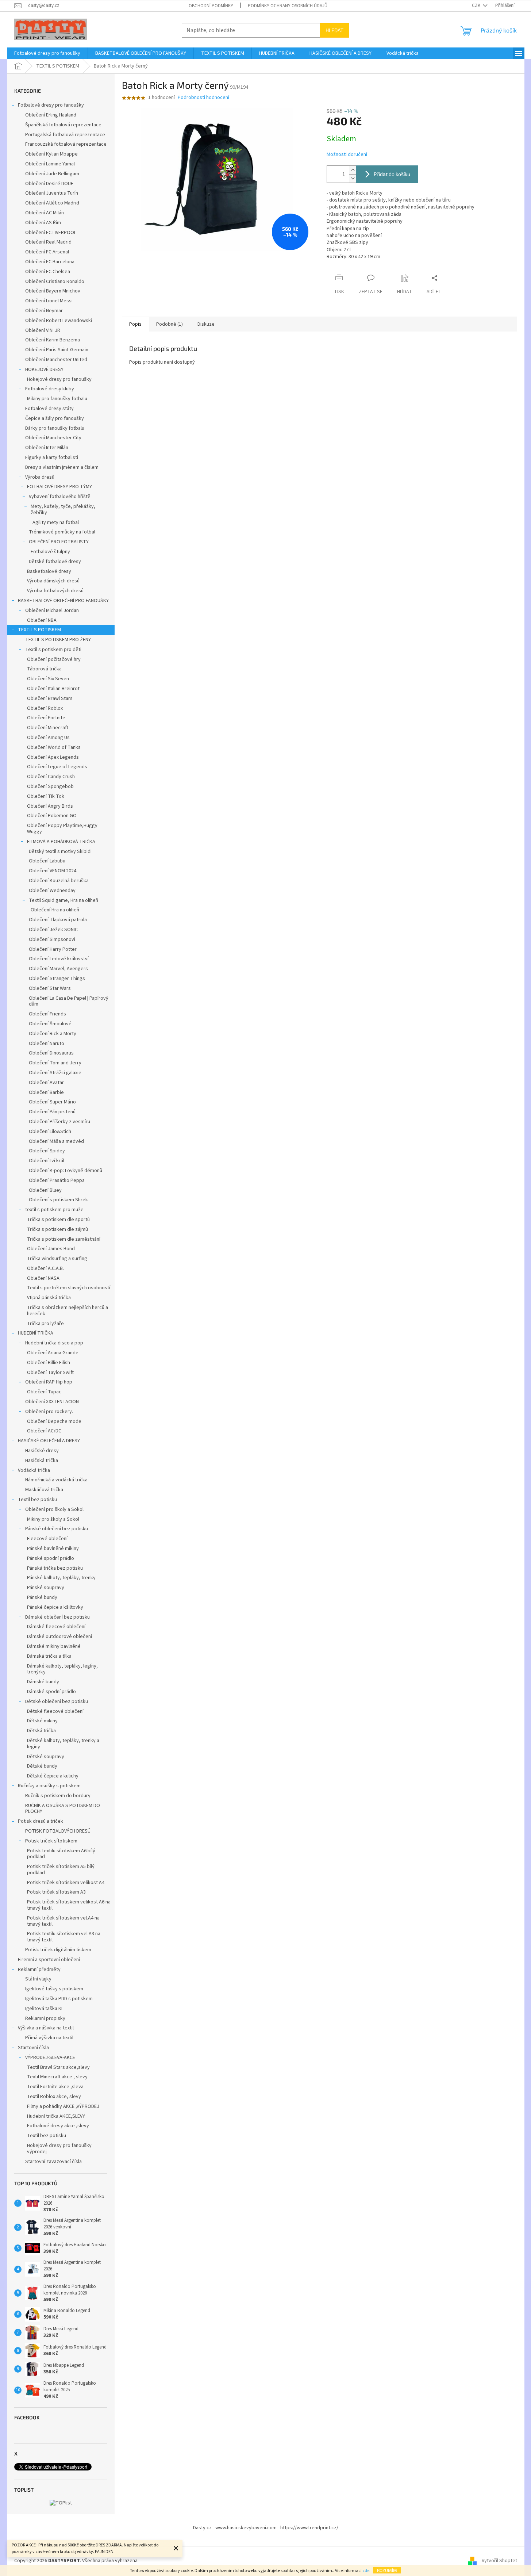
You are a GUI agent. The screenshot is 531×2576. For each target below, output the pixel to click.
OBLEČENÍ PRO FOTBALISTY (59, 542)
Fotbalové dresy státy (49, 409)
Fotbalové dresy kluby (50, 389)
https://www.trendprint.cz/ (309, 2528)
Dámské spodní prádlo (51, 1692)
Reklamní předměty (39, 1970)
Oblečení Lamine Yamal (50, 164)
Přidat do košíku (392, 174)
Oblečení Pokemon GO (52, 816)
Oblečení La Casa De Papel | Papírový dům (69, 1001)
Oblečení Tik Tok (46, 796)
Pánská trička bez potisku (55, 1568)
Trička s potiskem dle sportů (58, 1220)
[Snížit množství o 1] (353, 178)
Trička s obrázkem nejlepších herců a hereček (68, 1311)
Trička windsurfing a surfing (57, 1259)
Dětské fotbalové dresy (55, 562)
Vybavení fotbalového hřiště (60, 497)
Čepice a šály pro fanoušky (55, 418)
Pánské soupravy (46, 1588)
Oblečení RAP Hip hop (49, 1382)
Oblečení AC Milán (45, 213)
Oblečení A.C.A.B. (45, 1268)
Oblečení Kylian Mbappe (51, 154)
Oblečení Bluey (45, 1190)
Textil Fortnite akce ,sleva (55, 2087)
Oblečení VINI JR (43, 330)
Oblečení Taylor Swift (50, 1373)
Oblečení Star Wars (50, 988)
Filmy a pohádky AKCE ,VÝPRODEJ (63, 2106)
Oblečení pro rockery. (49, 1412)
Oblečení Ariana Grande (53, 1353)
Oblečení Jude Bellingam (52, 174)
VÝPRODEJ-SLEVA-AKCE (50, 2058)
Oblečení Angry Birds (50, 806)
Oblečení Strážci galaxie (55, 1073)
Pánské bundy (42, 1597)
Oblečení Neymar (44, 311)
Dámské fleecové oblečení (56, 1627)
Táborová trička (44, 669)
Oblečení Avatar (46, 1083)
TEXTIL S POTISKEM (39, 630)
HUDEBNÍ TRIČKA (36, 1333)
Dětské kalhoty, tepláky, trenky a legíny (63, 1744)
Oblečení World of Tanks (54, 747)
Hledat (334, 30)
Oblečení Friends (47, 1014)
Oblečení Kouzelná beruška (59, 881)
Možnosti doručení (347, 155)
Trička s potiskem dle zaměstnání (64, 1239)
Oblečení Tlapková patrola (58, 920)
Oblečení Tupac (44, 1392)
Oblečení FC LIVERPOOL (51, 233)
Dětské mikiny (42, 1721)
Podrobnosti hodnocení (203, 98)
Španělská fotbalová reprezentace (63, 125)
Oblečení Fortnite (46, 718)
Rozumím (387, 2570)
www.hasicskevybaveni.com (246, 2528)
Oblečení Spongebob (50, 786)
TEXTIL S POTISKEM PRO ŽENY (58, 640)
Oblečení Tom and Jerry (55, 1063)
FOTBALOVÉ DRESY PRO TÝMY (59, 487)
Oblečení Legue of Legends (57, 767)
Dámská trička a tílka (49, 1656)
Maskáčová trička (44, 1490)
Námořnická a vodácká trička (56, 1480)
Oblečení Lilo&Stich (50, 1132)
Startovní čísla (33, 2048)
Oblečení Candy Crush (51, 777)
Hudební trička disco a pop (54, 1343)
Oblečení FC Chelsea (48, 272)
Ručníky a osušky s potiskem (49, 1786)
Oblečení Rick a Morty (53, 1034)
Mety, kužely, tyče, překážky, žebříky (63, 510)
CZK (477, 5)
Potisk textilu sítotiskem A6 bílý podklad (61, 1854)
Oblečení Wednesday (52, 891)
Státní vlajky (38, 1979)
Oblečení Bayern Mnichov (53, 291)
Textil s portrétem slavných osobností (69, 1288)
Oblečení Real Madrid (48, 242)
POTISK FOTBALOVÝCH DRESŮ (58, 1831)
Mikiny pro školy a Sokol (53, 1519)
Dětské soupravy (46, 1757)
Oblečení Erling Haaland (51, 115)
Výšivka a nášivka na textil (46, 2028)
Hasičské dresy (42, 1451)
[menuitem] (47, 53)
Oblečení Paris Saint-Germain (57, 350)
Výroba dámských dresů (53, 581)
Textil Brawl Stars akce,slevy (58, 2067)
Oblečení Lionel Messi (49, 301)
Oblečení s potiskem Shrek (58, 1200)
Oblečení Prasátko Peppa (57, 1180)
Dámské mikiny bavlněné (54, 1646)
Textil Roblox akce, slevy (54, 2097)
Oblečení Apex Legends (53, 757)
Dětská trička (41, 1731)
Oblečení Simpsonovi (52, 939)
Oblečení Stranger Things (57, 979)
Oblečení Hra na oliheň (55, 910)
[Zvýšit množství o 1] (353, 170)
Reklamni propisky (45, 2018)
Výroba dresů (40, 477)
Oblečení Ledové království (59, 959)
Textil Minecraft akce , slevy (57, 2077)
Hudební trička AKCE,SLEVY (56, 2116)
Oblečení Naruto (47, 1044)
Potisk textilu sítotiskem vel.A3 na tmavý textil (64, 1937)
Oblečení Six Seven (48, 679)
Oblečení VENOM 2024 (53, 871)
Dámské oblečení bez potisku (57, 1617)
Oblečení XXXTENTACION (52, 1402)
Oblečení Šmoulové (50, 1024)
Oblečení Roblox (45, 708)
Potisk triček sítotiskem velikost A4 (66, 1883)
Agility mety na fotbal (56, 523)
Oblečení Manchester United (56, 360)
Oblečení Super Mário (52, 1102)
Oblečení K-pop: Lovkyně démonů (66, 1171)
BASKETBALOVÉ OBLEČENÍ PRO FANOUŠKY (63, 601)
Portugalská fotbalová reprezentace (65, 135)
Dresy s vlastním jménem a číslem (62, 467)
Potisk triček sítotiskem (51, 1841)
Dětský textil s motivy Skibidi (60, 851)
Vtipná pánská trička (49, 1298)
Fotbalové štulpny (50, 552)
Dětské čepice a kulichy (53, 1776)
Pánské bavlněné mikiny (53, 1549)
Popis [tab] (135, 324)
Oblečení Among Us (48, 738)
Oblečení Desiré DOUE (49, 184)
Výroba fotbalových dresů (55, 591)
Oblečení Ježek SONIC (53, 930)
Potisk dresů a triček (41, 1821)
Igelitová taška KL (44, 2009)
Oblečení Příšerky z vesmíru (59, 1122)
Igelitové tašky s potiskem (54, 1989)
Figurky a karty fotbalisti (52, 458)
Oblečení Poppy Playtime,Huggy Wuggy (62, 829)
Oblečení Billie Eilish (49, 1363)
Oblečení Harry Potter (53, 949)
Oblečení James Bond (51, 1249)
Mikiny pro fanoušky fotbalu (57, 399)
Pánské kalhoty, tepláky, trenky (61, 1578)
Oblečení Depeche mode (54, 1421)
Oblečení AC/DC (44, 1431)
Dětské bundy (42, 1766)
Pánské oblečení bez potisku (57, 1529)
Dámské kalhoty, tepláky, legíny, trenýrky (62, 1669)
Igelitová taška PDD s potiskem (59, 1999)
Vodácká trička (34, 1470)
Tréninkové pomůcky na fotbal (62, 532)
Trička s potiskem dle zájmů (57, 1229)
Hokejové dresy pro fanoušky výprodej (59, 2149)
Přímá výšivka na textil (49, 2038)
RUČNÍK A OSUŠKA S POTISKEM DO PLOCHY (63, 1809)
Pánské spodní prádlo (51, 1558)
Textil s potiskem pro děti (53, 650)
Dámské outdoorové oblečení (59, 1637)
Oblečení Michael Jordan (52, 610)
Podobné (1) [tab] (170, 324)
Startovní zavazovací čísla (53, 2162)
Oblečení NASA (43, 1278)
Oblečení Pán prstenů (52, 1112)
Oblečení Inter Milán (47, 448)
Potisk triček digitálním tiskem (58, 1950)
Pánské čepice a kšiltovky (55, 1607)
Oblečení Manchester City (53, 438)
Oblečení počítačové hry (54, 659)
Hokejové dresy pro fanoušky (59, 379)
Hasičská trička (42, 1461)
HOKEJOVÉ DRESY (44, 370)
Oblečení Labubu (47, 861)
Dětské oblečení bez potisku (57, 1702)
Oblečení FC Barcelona (50, 262)
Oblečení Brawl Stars (50, 698)
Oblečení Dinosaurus (51, 1053)
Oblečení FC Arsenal (47, 252)
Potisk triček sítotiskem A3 (56, 1892)
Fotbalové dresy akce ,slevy (58, 2126)
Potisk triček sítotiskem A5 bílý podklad (61, 1870)
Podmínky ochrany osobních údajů (288, 6)
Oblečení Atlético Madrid (52, 203)
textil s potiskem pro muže (54, 1210)
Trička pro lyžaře (45, 1324)
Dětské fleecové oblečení (55, 1711)
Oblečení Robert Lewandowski (59, 321)
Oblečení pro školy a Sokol (54, 1509)
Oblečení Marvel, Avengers (58, 969)
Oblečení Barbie (46, 1092)
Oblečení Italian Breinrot (53, 689)
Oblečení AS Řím (43, 223)
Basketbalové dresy (49, 571)
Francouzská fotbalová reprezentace (66, 144)
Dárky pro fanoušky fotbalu (55, 428)
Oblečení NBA (42, 620)
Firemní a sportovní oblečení (49, 1960)
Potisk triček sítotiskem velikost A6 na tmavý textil (69, 1905)
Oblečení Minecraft (48, 728)
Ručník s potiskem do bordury (58, 1796)
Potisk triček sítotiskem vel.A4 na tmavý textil (63, 1921)
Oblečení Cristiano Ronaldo (55, 282)
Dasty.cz (202, 2528)
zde (366, 2571)
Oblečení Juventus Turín (52, 193)
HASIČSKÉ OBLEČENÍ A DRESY (49, 1441)
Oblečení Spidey (47, 1151)
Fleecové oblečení (47, 1539)
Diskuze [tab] (206, 324)
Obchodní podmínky (211, 6)
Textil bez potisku (37, 1500)
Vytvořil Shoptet (499, 2561)
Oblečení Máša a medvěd (56, 1141)
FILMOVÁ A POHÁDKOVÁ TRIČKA (61, 842)
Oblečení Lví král (47, 1161)
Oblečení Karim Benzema (53, 340)
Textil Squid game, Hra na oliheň (64, 900)
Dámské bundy (43, 1682)
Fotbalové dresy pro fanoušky (51, 105)
